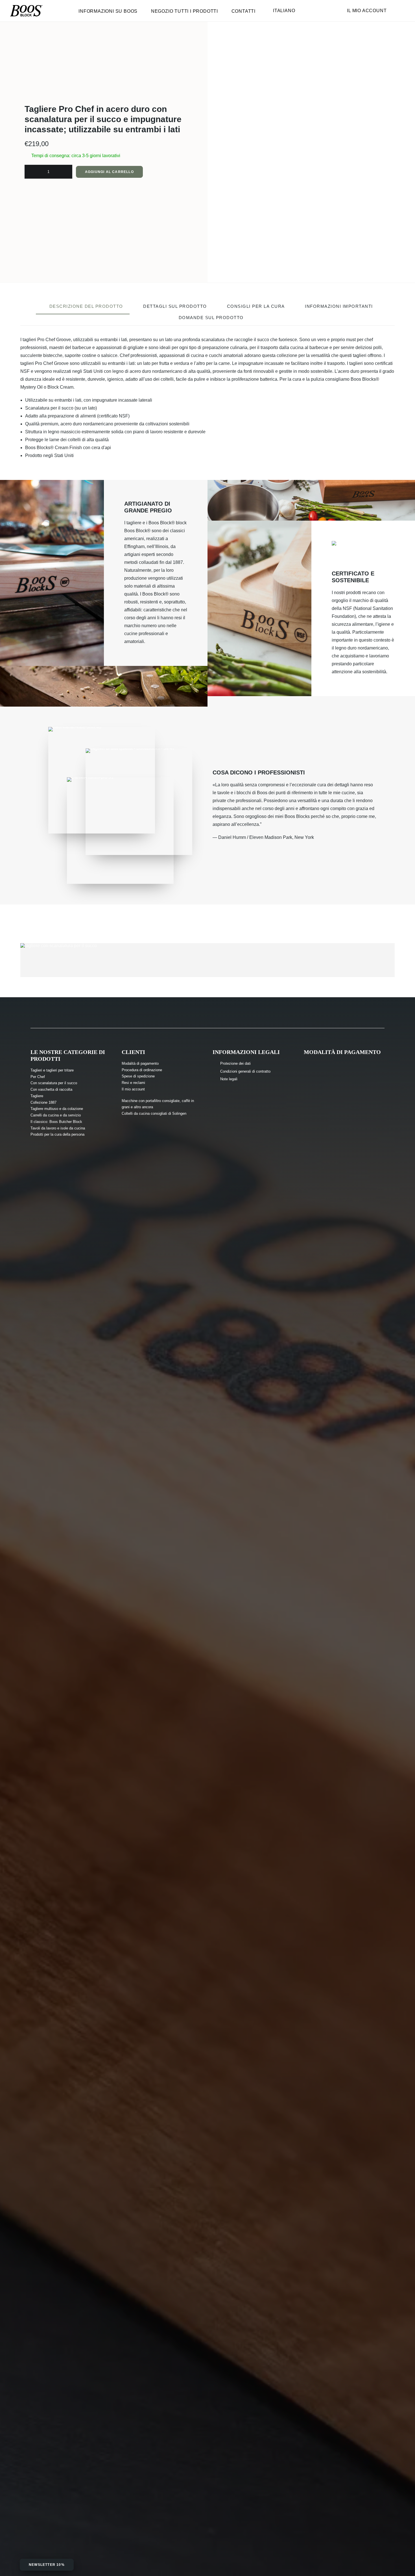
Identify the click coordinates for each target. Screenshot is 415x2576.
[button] (311, 211)
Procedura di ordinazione (142, 1070)
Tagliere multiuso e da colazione (57, 1109)
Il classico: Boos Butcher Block (56, 1122)
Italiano (284, 11)
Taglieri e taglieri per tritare (52, 1070)
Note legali (229, 1079)
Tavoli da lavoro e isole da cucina (58, 1128)
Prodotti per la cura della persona (57, 1134)
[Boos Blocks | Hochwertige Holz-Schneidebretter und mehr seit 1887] (26, 11)
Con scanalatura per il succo (54, 1083)
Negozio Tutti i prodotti (184, 11)
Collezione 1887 (43, 1102)
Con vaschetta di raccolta (51, 1089)
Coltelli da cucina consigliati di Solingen (154, 1113)
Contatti (243, 11)
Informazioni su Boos (108, 11)
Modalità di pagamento (140, 1063)
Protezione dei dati (235, 1063)
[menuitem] (111, 13)
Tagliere (37, 1096)
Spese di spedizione (138, 1076)
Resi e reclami (133, 1083)
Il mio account (367, 11)
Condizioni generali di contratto (245, 1071)
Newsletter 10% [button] (47, 2565)
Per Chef (38, 1077)
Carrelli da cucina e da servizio (56, 1115)
